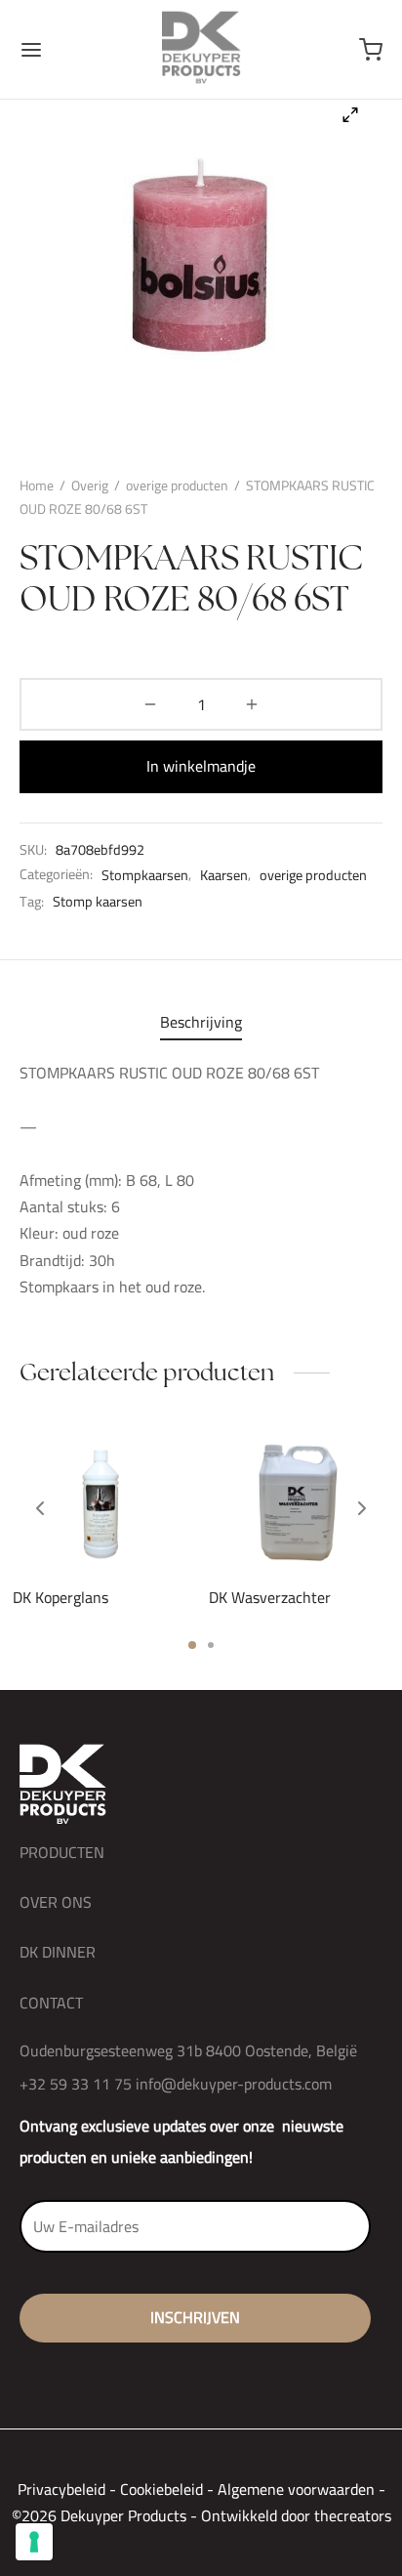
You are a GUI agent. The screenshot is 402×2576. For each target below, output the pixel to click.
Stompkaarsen (145, 874)
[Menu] (31, 50)
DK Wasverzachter (270, 1596)
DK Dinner (58, 1952)
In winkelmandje (201, 766)
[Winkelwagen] (371, 50)
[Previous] (40, 1508)
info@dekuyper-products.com (234, 2084)
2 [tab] (211, 1645)
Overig (90, 486)
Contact (51, 2003)
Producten (62, 1852)
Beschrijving (201, 1022)
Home (37, 486)
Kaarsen (224, 874)
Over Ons (56, 1902)
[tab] (201, 1022)
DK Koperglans (60, 1596)
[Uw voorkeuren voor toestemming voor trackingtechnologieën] (34, 2542)
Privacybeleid (61, 2489)
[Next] (362, 1508)
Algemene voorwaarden (296, 2489)
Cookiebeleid (161, 2489)
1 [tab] (192, 1645)
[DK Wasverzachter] (300, 1500)
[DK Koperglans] (103, 1500)
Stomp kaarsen (98, 902)
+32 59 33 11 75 (76, 2084)
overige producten (177, 486)
